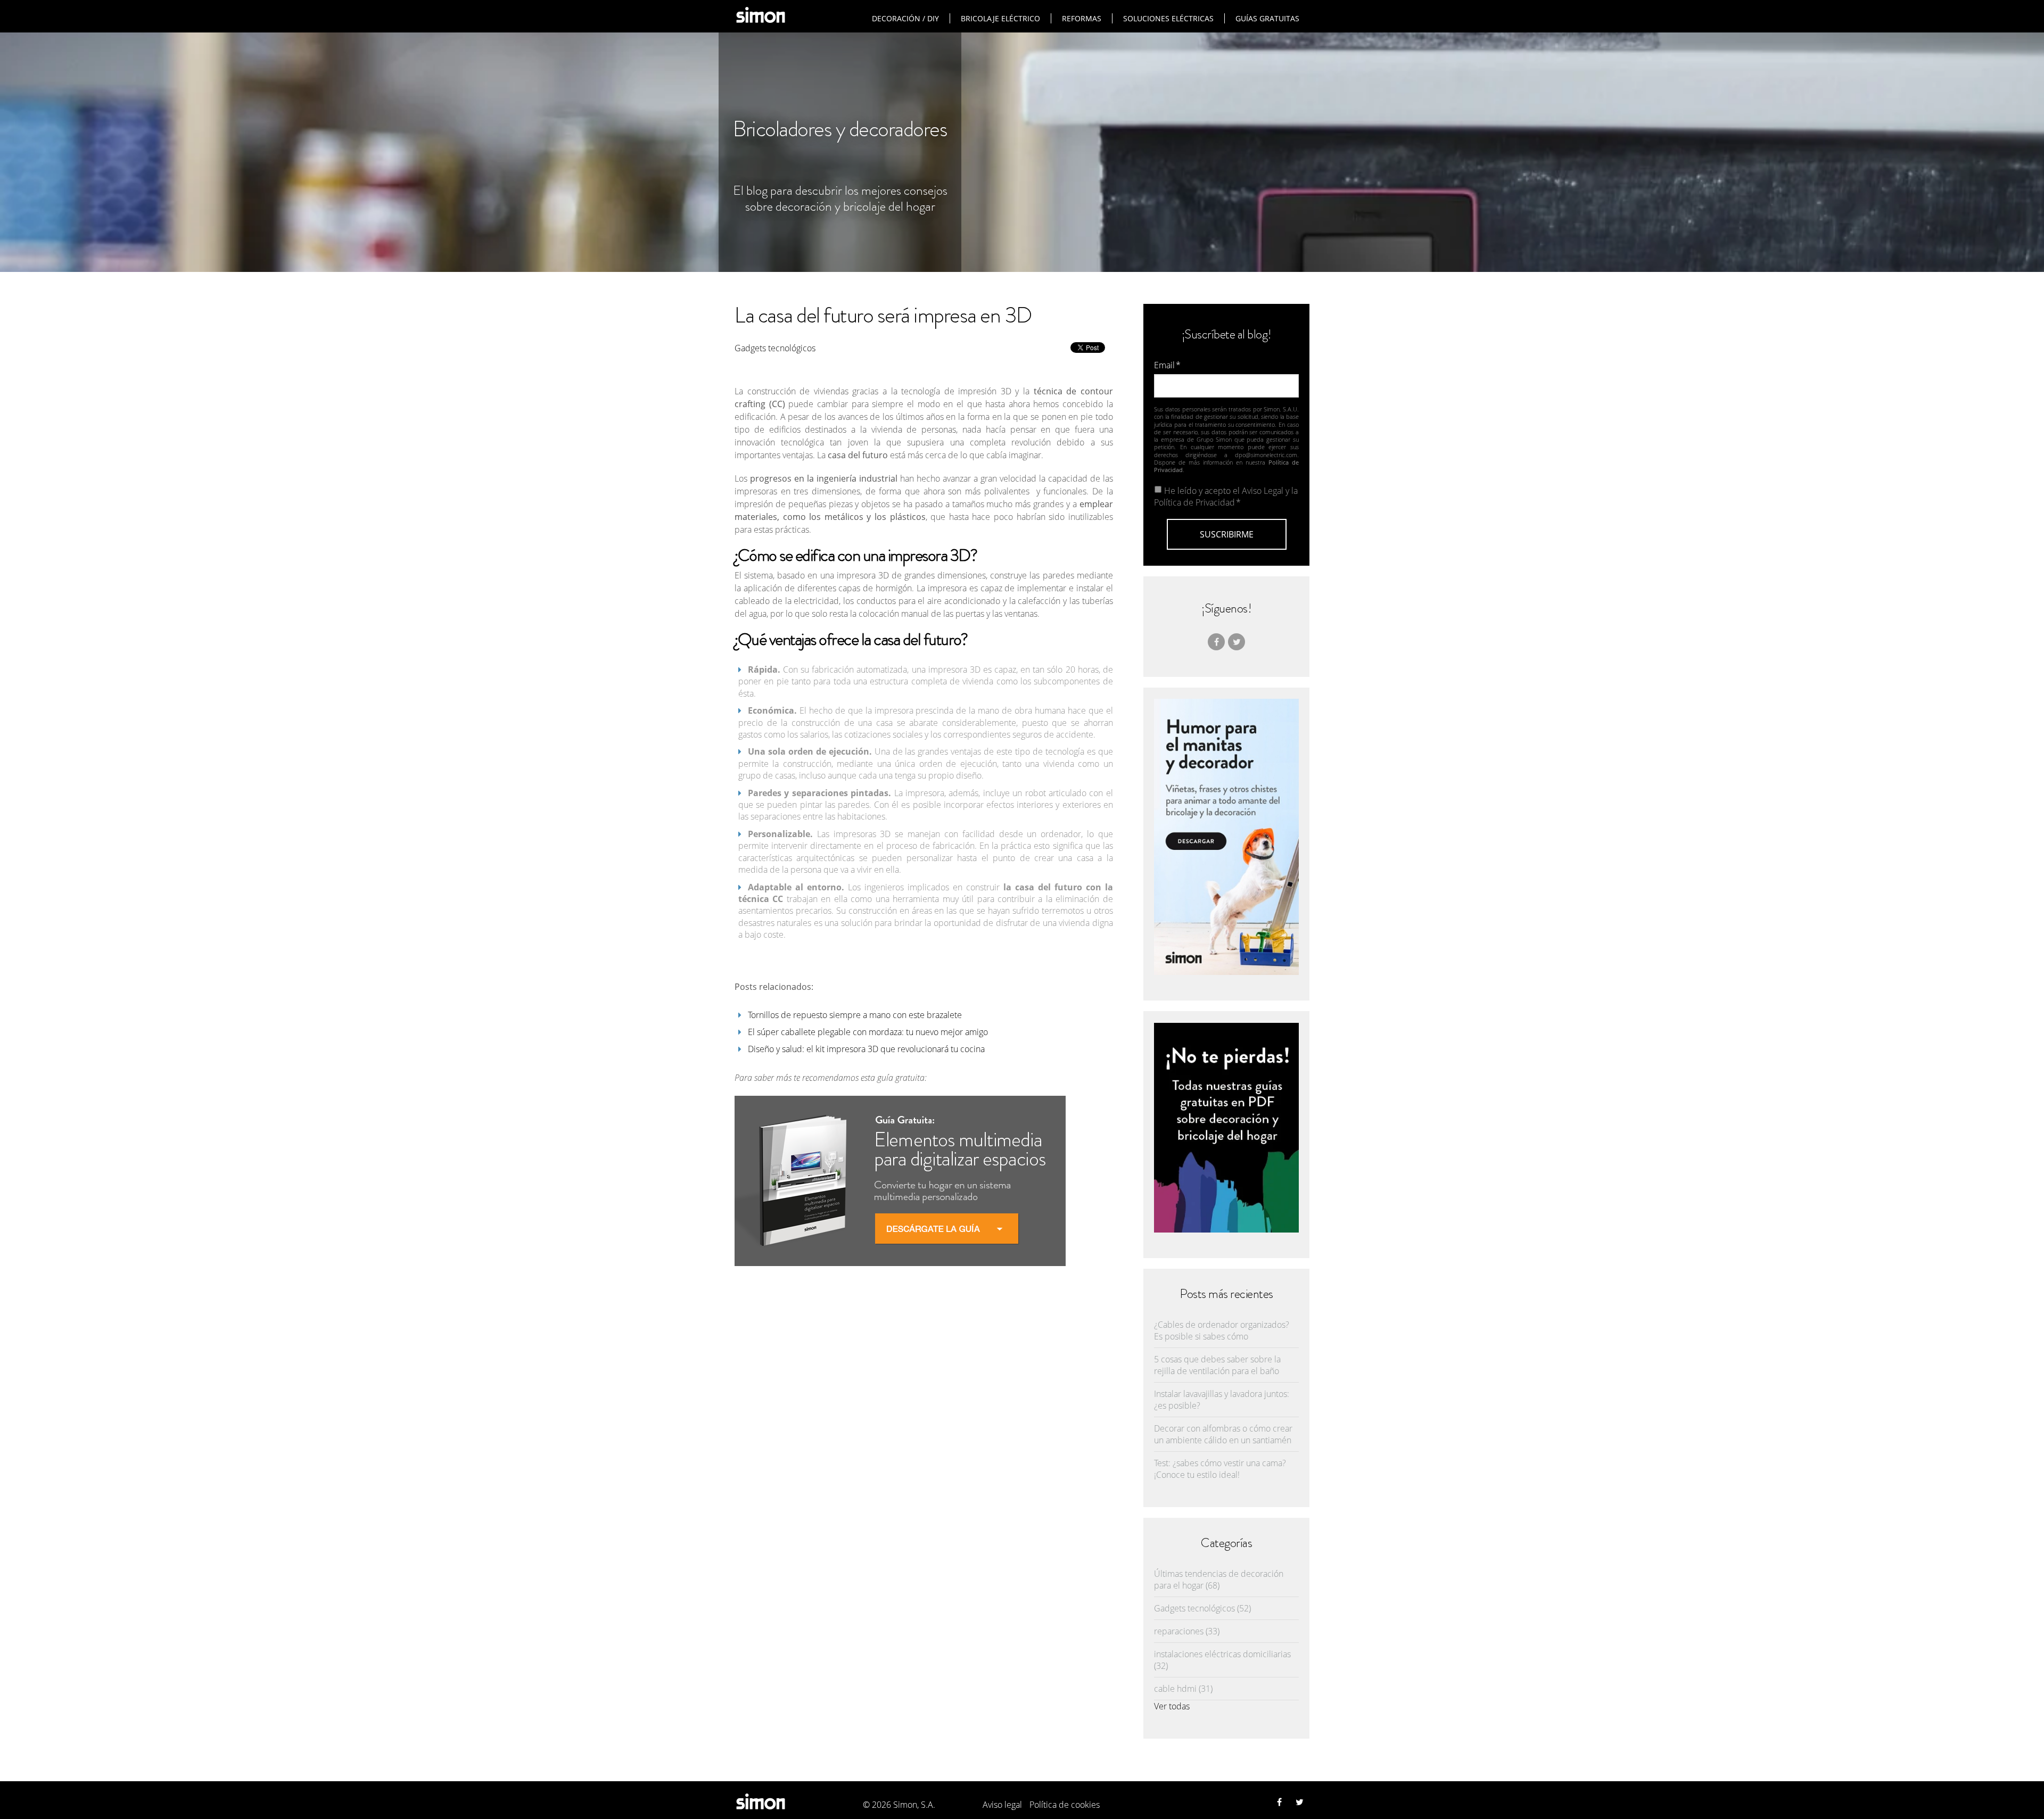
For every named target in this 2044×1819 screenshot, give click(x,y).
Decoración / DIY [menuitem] (905, 18)
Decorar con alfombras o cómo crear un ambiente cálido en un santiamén (1223, 1434)
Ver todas (1172, 1706)
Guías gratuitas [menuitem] (1267, 18)
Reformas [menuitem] (1082, 18)
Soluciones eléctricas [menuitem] (1168, 18)
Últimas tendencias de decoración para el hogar (1219, 1580)
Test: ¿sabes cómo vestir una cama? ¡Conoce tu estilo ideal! (1220, 1469)
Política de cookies (1065, 1805)
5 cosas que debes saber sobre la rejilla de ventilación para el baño (1217, 1365)
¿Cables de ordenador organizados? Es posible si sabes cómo (1222, 1330)
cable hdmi (1183, 1689)
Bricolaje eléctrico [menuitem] (1000, 18)
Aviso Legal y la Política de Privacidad (1226, 497)
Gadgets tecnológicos (775, 348)
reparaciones (1187, 1631)
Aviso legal (1002, 1805)
